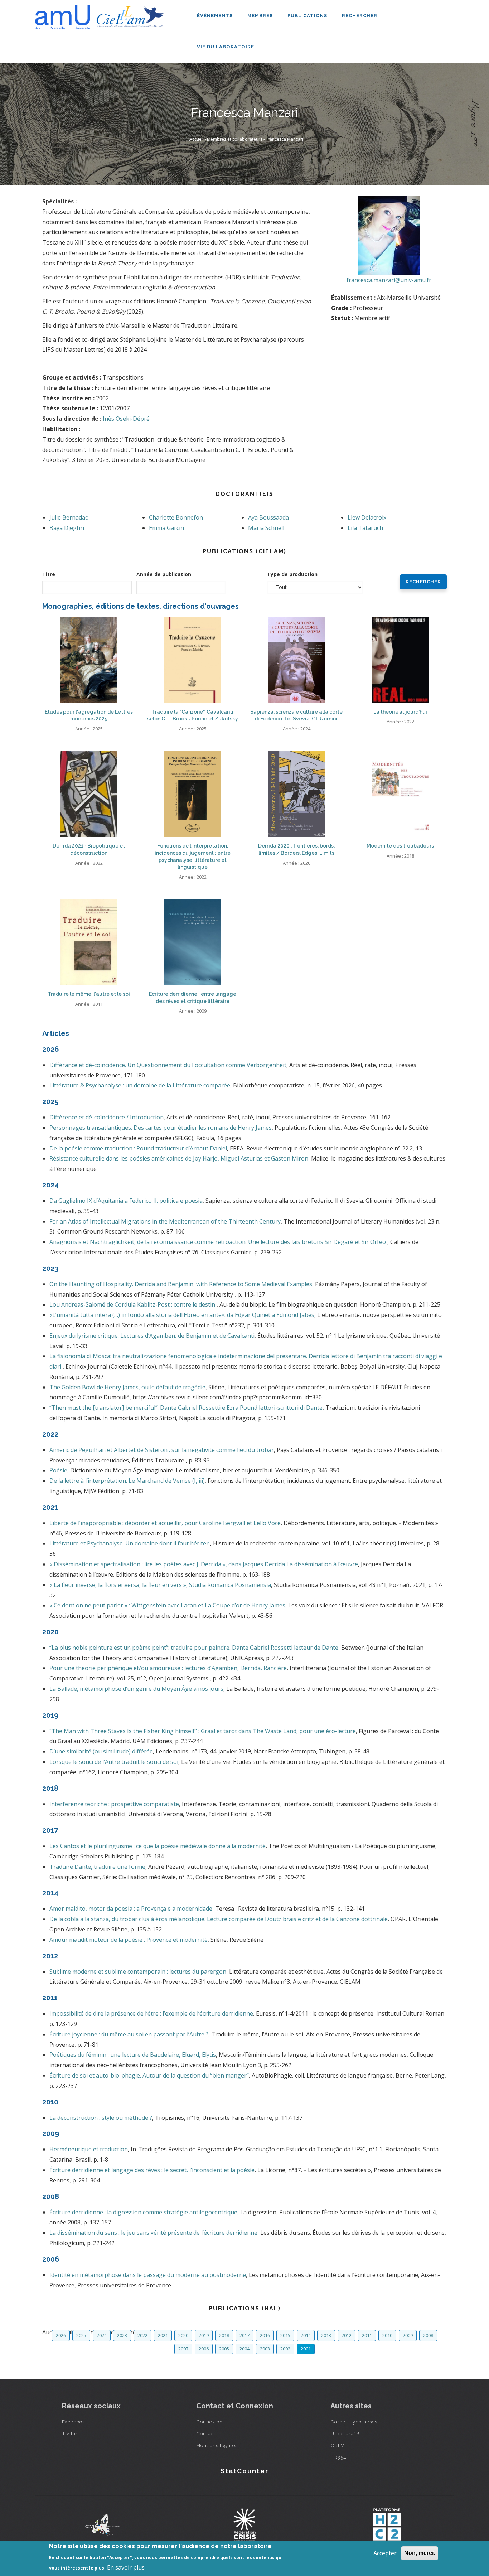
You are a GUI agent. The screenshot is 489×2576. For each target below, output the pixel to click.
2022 (142, 2335)
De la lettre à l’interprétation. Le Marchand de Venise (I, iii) (127, 1481)
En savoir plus (126, 2567)
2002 (285, 2349)
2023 (122, 2335)
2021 (163, 2335)
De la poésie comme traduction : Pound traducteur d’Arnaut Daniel (138, 1148)
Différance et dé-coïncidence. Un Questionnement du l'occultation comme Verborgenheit (168, 1065)
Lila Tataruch (365, 528)
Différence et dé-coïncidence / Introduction (106, 1117)
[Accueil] (101, 15)
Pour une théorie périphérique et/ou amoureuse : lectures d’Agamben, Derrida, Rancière (168, 1668)
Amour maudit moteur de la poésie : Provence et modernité (129, 1940)
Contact (206, 2433)
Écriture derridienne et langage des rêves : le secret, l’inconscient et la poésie (152, 2170)
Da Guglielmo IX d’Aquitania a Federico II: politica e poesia (126, 1201)
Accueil (197, 139)
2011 (367, 2335)
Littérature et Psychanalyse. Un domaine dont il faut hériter (130, 1543)
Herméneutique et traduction (89, 2149)
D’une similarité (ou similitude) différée (101, 1751)
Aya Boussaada (268, 517)
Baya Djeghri (67, 528)
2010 (387, 2335)
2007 (183, 2349)
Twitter (71, 2433)
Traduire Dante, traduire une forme (97, 1867)
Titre (49, 574)
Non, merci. (420, 2553)
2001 (306, 2349)
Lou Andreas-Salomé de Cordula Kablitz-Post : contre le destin (133, 1304)
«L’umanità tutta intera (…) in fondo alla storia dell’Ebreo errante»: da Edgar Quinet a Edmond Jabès (182, 1315)
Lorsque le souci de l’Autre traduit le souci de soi (114, 1762)
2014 (306, 2335)
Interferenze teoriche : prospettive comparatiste (114, 1804)
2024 (102, 2335)
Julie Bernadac (69, 517)
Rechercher (360, 16)
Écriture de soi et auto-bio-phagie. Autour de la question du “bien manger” (149, 2075)
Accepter (385, 2553)
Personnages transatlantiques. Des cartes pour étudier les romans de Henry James (161, 1128)
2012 (347, 2335)
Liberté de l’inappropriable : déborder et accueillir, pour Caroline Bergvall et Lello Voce (165, 1523)
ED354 (338, 2457)
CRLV (337, 2445)
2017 (245, 2335)
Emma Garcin (166, 528)
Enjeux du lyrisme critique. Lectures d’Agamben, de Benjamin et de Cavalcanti (152, 1336)
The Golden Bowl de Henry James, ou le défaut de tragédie (127, 1387)
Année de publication (164, 574)
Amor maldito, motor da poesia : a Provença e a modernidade (131, 1909)
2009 (408, 2335)
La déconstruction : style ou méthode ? (101, 2118)
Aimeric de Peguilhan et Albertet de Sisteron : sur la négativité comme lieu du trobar (162, 1450)
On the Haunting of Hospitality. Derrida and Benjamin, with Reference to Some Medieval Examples (181, 1284)
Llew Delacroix (367, 517)
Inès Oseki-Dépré (126, 419)
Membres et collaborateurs (235, 139)
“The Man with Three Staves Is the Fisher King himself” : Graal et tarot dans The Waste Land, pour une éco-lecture (203, 1731)
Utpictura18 (345, 2433)
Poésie (58, 1470)
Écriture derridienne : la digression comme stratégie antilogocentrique (143, 2212)
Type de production (292, 574)
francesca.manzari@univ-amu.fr (389, 280)
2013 (326, 2335)
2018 (224, 2335)
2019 (204, 2335)
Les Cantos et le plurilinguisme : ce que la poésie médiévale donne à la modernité (158, 1846)
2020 (183, 2335)
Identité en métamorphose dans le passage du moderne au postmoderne (148, 2275)
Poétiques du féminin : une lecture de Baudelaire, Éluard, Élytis (133, 2055)
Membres (261, 16)
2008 (428, 2335)
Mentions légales (217, 2445)
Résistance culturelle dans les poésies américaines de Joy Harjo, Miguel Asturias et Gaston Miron (179, 1158)
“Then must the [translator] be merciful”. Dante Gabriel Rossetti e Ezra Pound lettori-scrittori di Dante (186, 1408)
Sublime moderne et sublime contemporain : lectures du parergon (138, 1972)
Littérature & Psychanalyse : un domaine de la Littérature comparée (140, 1085)
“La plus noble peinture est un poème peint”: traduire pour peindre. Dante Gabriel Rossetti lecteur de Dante (194, 1648)
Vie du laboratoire (226, 47)
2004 (245, 2349)
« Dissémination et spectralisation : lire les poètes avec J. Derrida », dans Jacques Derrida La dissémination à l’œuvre (204, 1564)
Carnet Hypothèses (354, 2422)
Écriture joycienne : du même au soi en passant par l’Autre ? (129, 2034)
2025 (81, 2335)
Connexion (209, 2422)
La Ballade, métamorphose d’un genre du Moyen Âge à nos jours (136, 1689)
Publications (308, 16)
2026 (61, 2335)
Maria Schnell (266, 528)
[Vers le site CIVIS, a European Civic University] (102, 2525)
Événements (216, 16)
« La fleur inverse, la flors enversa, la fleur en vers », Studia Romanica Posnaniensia (160, 1585)
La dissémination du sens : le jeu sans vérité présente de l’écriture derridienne (153, 2233)
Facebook (74, 2422)
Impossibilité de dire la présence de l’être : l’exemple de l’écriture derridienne (151, 2013)
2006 (204, 2349)
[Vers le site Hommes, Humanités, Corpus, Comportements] (387, 2524)
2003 (265, 2349)
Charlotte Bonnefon (176, 517)
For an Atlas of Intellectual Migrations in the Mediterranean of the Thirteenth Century (165, 1221)
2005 (224, 2349)
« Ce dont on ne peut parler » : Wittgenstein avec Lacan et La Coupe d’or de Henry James (167, 1605)
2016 (265, 2335)
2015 (285, 2335)
